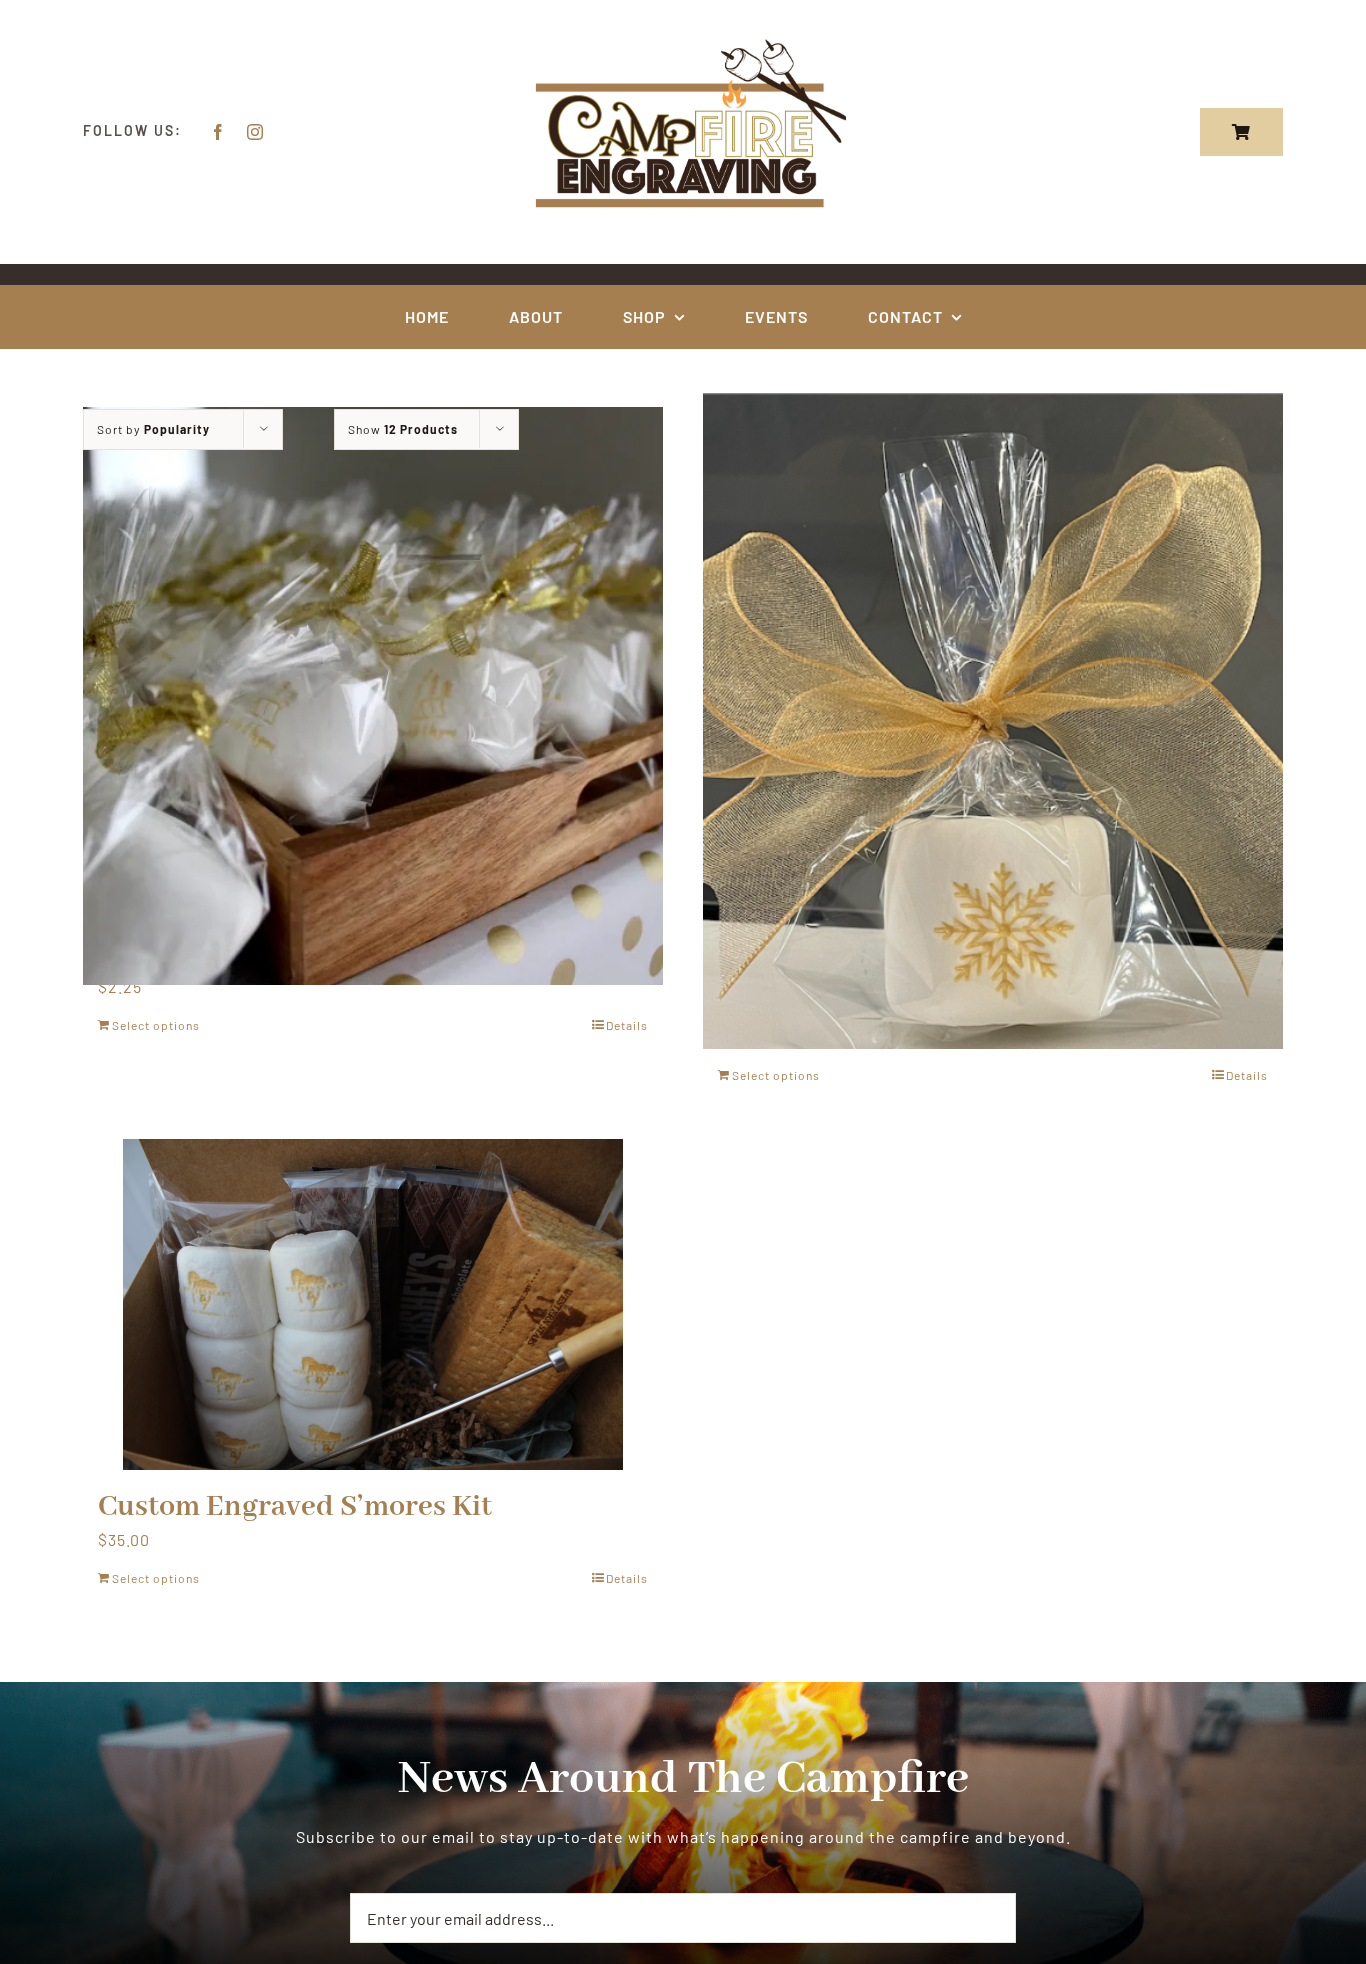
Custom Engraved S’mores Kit (295, 1507)
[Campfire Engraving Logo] (683, 42)
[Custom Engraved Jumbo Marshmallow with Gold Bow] (993, 721)
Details (627, 1025)
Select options (156, 1025)
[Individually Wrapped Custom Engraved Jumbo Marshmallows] (373, 696)
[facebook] (218, 132)
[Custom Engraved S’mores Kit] (373, 1304)
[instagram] (255, 132)
